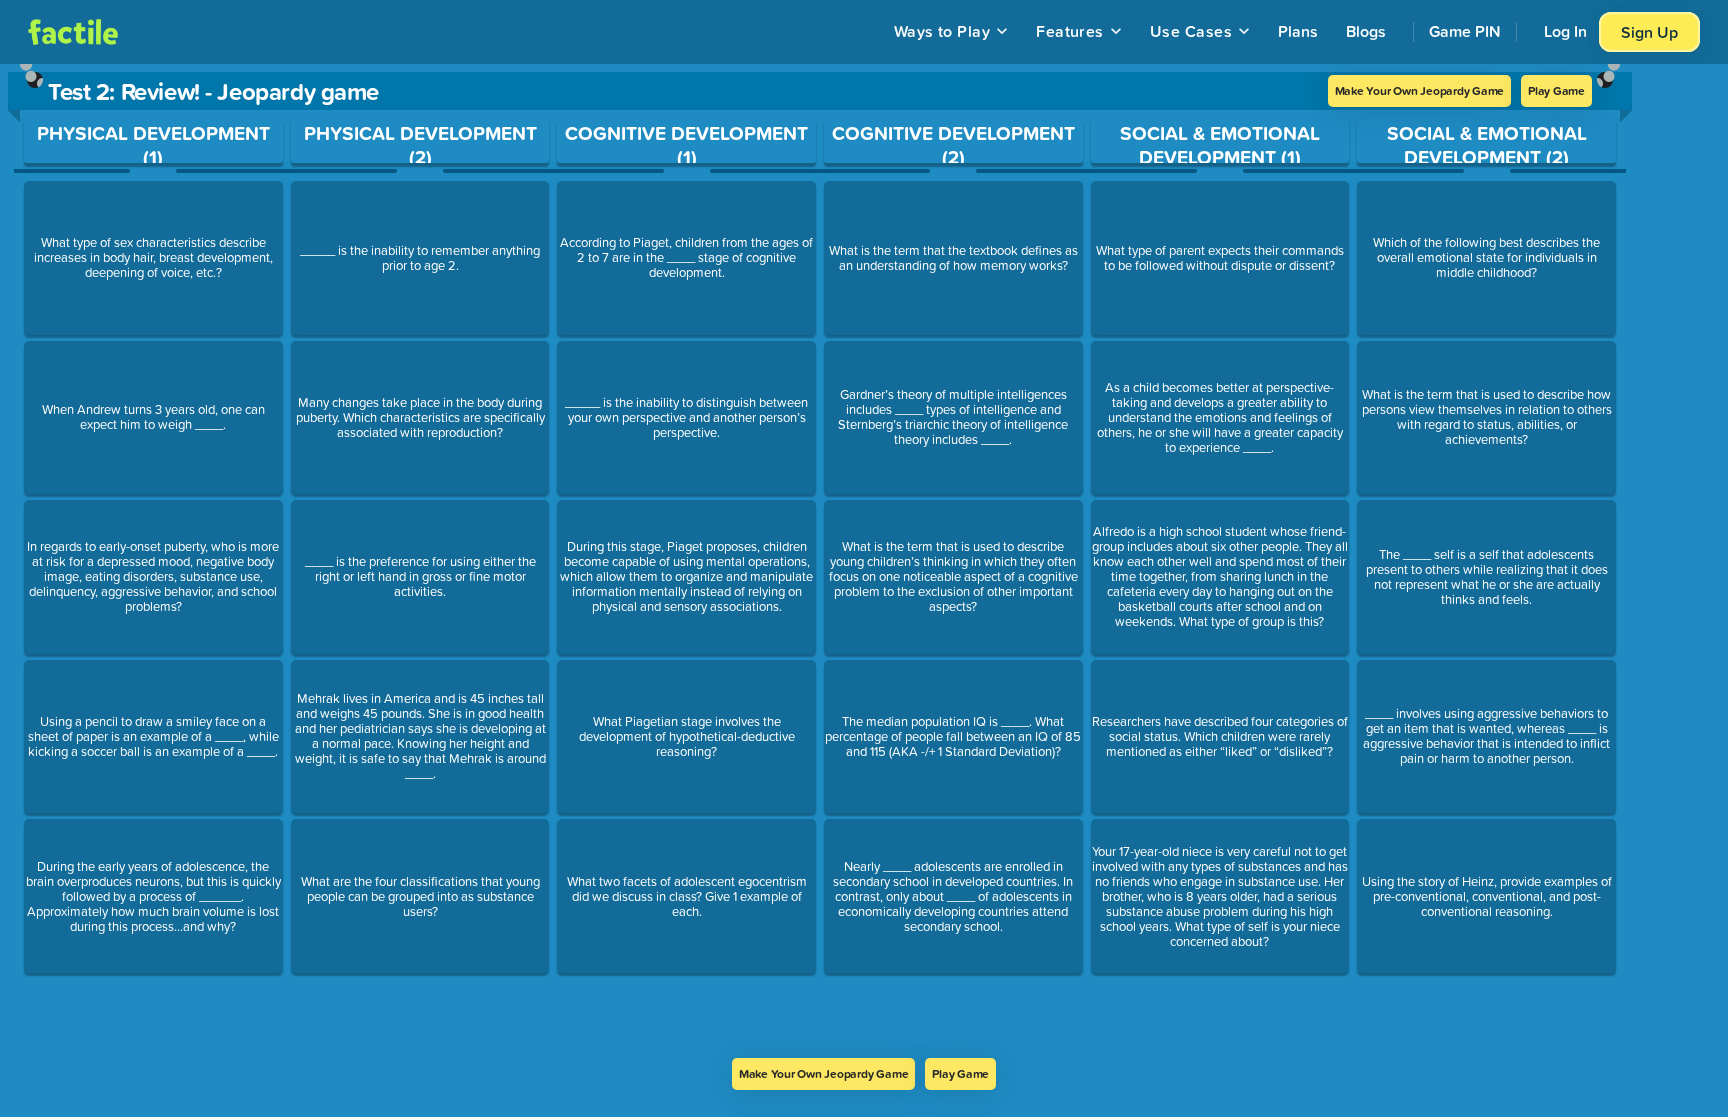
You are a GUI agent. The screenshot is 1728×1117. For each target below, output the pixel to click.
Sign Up (1649, 32)
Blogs (1366, 31)
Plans (1298, 31)
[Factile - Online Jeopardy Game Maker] (73, 32)
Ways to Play (942, 31)
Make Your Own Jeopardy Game (1420, 90)
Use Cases (1191, 31)
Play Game (1556, 90)
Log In (1565, 31)
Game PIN (1465, 31)
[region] (820, 561)
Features (1070, 31)
